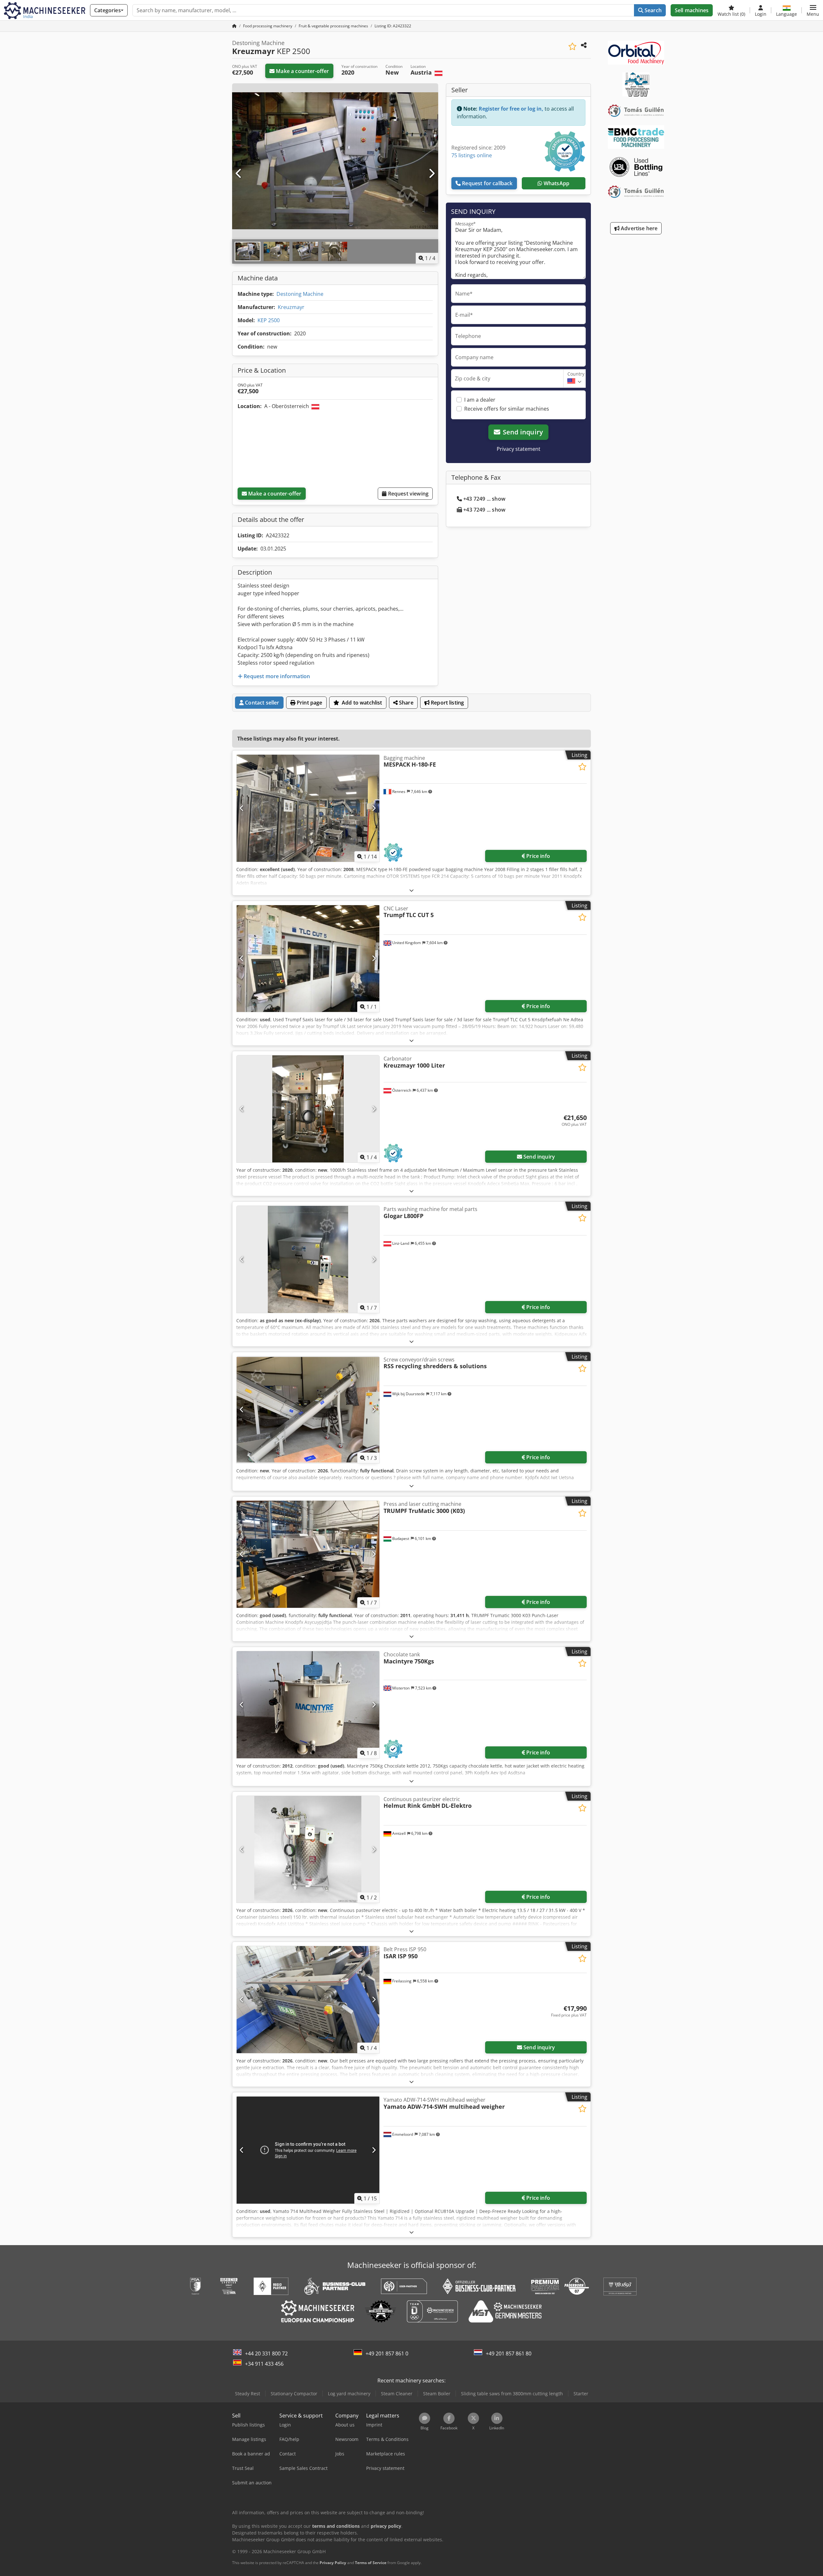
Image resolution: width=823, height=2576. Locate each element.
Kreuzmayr (291, 307)
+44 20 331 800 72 (266, 2353)
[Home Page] (234, 26)
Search (652, 10)
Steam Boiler (437, 2394)
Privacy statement (519, 449)
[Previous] (239, 174)
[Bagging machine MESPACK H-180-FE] (308, 808)
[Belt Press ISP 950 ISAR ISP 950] (308, 2000)
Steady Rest (248, 2394)
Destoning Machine (300, 294)
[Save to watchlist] (572, 46)
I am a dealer (480, 400)
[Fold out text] (411, 890)
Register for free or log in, (511, 109)
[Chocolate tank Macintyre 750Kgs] (308, 1705)
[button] (813, 10)
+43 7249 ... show (484, 499)
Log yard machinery (349, 2394)
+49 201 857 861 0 (387, 2353)
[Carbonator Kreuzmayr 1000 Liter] (308, 1109)
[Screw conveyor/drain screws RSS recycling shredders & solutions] (308, 1410)
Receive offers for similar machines (507, 409)
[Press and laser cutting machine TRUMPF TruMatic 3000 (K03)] (308, 1554)
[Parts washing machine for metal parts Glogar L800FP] (308, 1259)
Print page (309, 703)
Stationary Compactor (294, 2394)
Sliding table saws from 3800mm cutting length (512, 2394)
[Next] (431, 174)
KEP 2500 (269, 320)
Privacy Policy (333, 2563)
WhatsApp (556, 183)
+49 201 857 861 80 (509, 2353)
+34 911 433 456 (264, 2364)
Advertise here (638, 228)
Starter (581, 2394)
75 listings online (472, 155)
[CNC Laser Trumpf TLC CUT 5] (308, 959)
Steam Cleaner (397, 2394)
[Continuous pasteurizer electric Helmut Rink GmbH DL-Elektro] (308, 1849)
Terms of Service (371, 2563)
